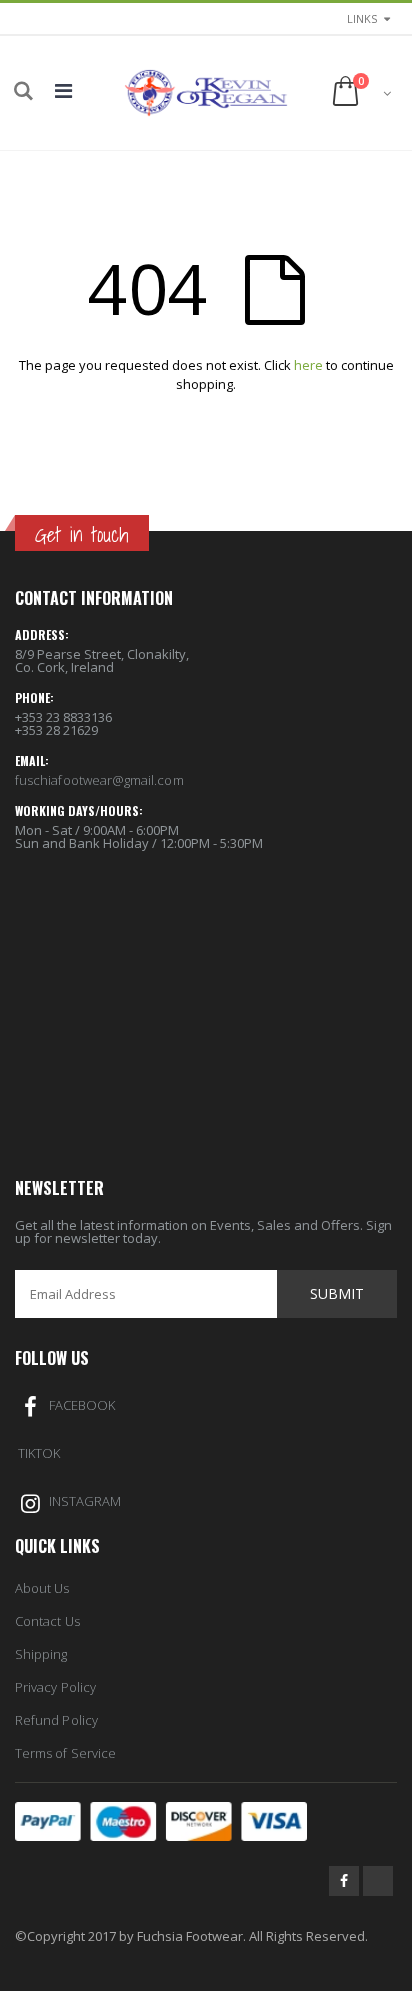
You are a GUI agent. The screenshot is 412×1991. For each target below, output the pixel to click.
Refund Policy (56, 1720)
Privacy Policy (55, 1687)
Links (362, 18)
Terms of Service (65, 1753)
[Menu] (63, 90)
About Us (42, 1588)
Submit (337, 1293)
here (308, 365)
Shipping (41, 1654)
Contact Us (47, 1621)
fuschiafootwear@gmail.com (99, 780)
